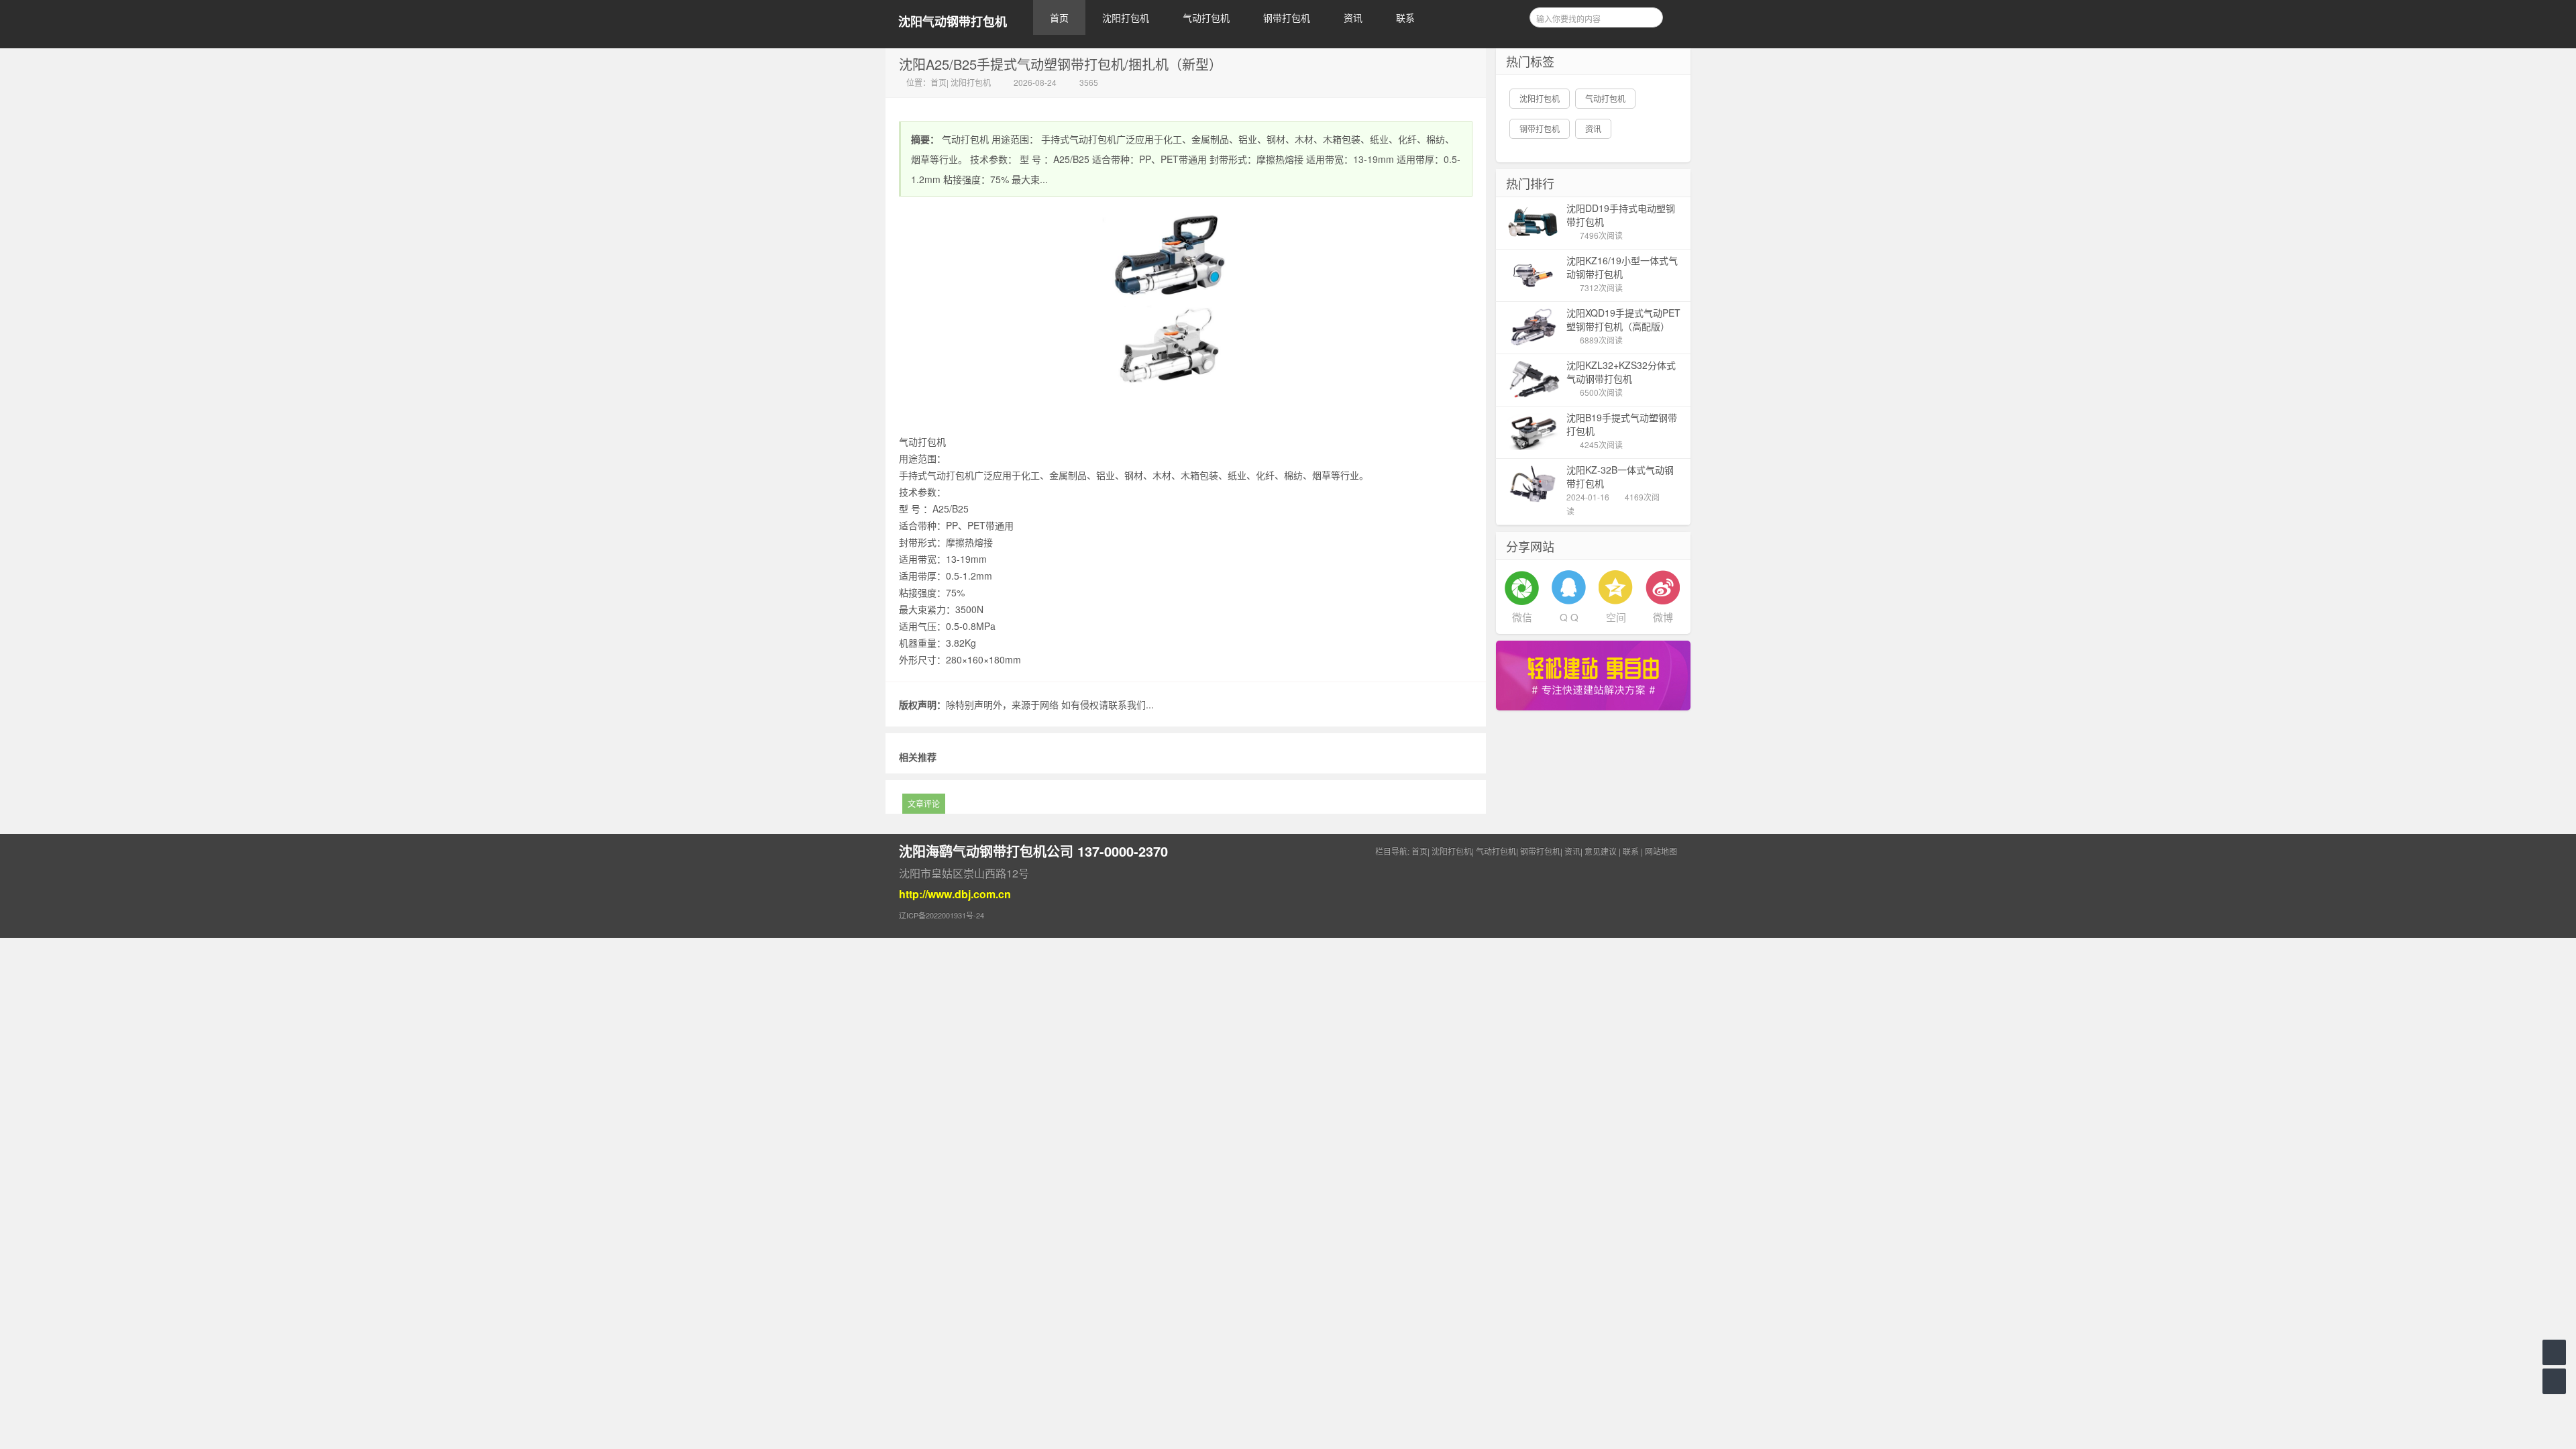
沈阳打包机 (1126, 17)
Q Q (1569, 617)
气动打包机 (1206, 17)
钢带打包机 (1287, 17)
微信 (1522, 617)
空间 (1616, 617)
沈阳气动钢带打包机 (953, 22)
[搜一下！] (1648, 15)
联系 (1405, 17)
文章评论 (924, 803)
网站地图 (1661, 851)
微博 (1663, 617)
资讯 (1353, 17)
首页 (1059, 17)
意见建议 (1601, 851)
